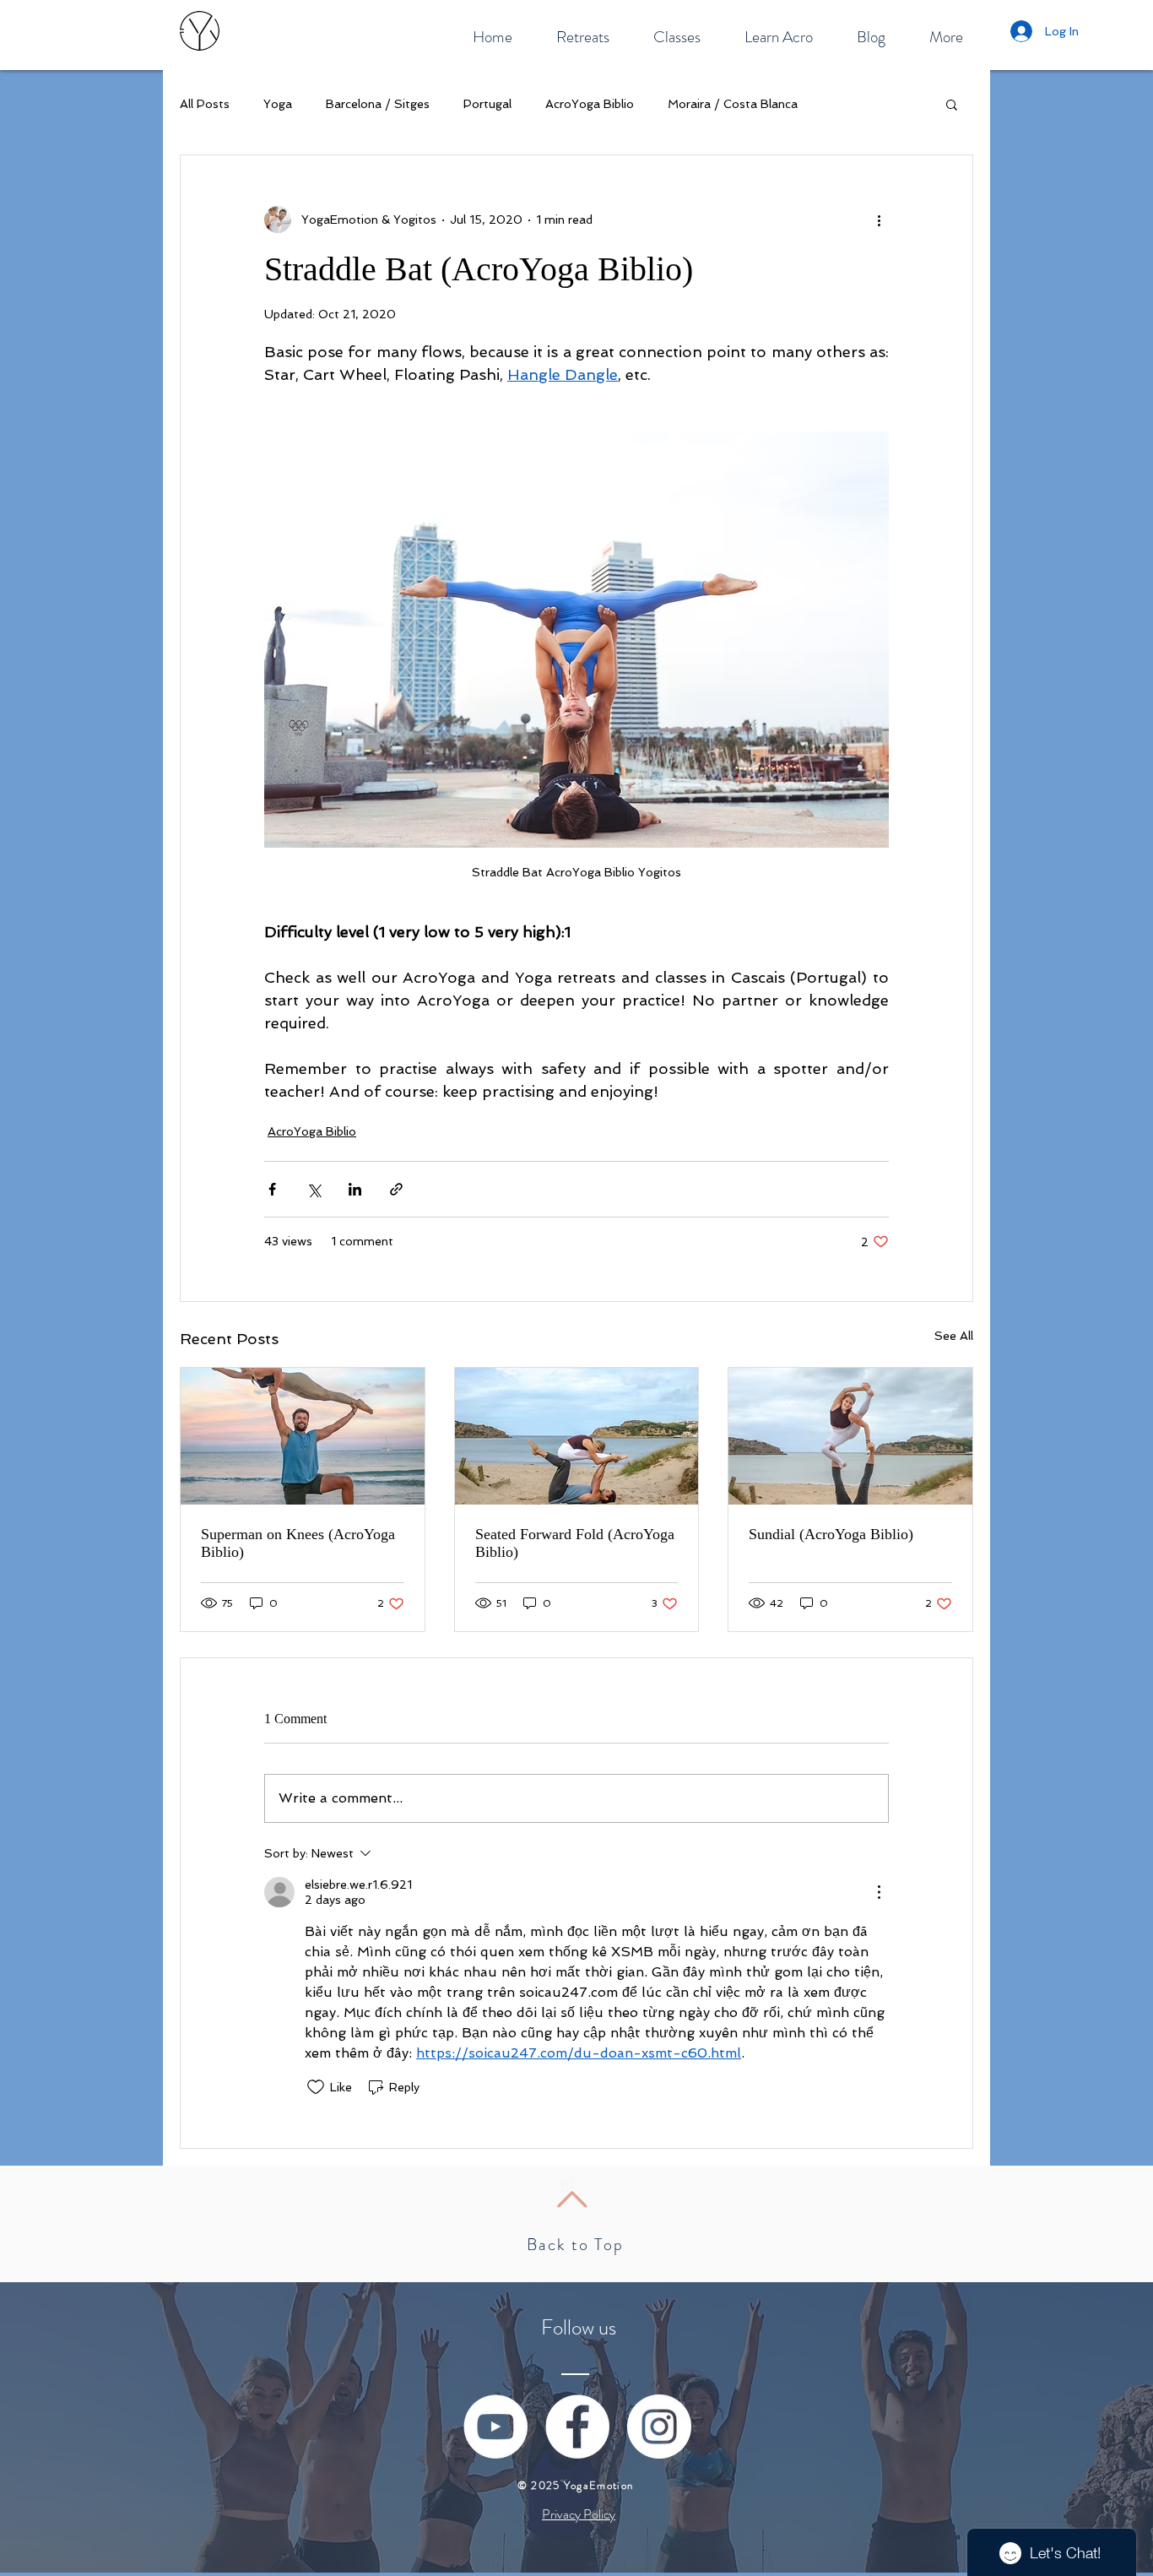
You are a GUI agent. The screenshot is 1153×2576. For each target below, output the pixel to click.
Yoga (278, 104)
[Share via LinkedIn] (355, 1189)
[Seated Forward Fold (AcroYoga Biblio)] (577, 1436)
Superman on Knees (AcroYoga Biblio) (298, 1543)
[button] (952, 104)
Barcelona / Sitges (378, 104)
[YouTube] (495, 2427)
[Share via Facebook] (272, 1189)
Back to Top (575, 2245)
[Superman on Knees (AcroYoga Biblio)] (303, 1436)
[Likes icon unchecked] (316, 2087)
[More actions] (879, 220)
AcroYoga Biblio (590, 104)
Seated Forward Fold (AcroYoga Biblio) (575, 1543)
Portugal (487, 104)
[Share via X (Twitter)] (314, 1189)
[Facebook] (577, 2427)
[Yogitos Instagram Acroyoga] (659, 2427)
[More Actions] (879, 1892)
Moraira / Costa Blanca (733, 104)
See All (954, 1336)
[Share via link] (396, 1189)
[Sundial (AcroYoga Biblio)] (850, 1436)
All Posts (205, 104)
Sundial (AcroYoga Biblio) (831, 1534)
